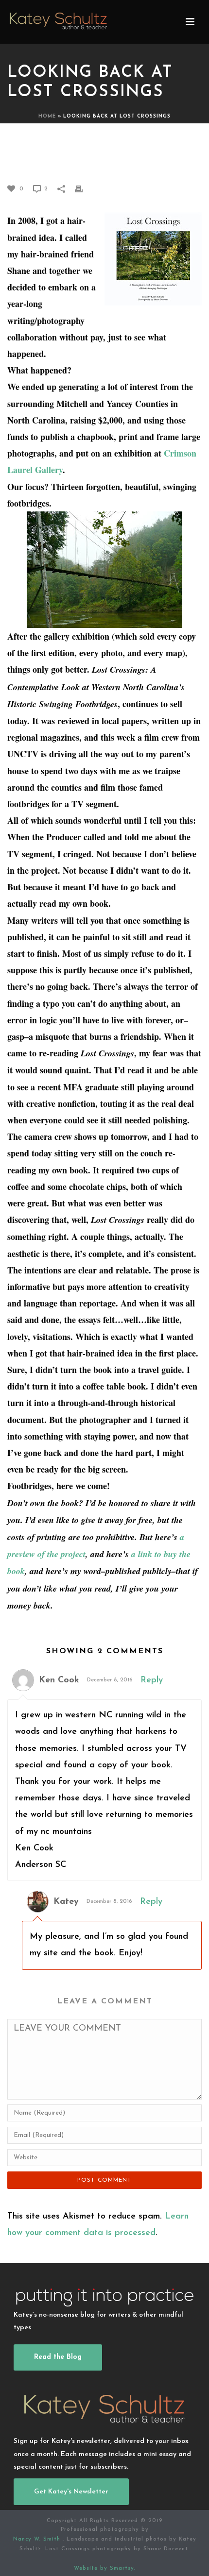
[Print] (84, 188)
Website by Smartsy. (105, 2568)
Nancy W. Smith (38, 2539)
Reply (152, 1680)
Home (47, 116)
